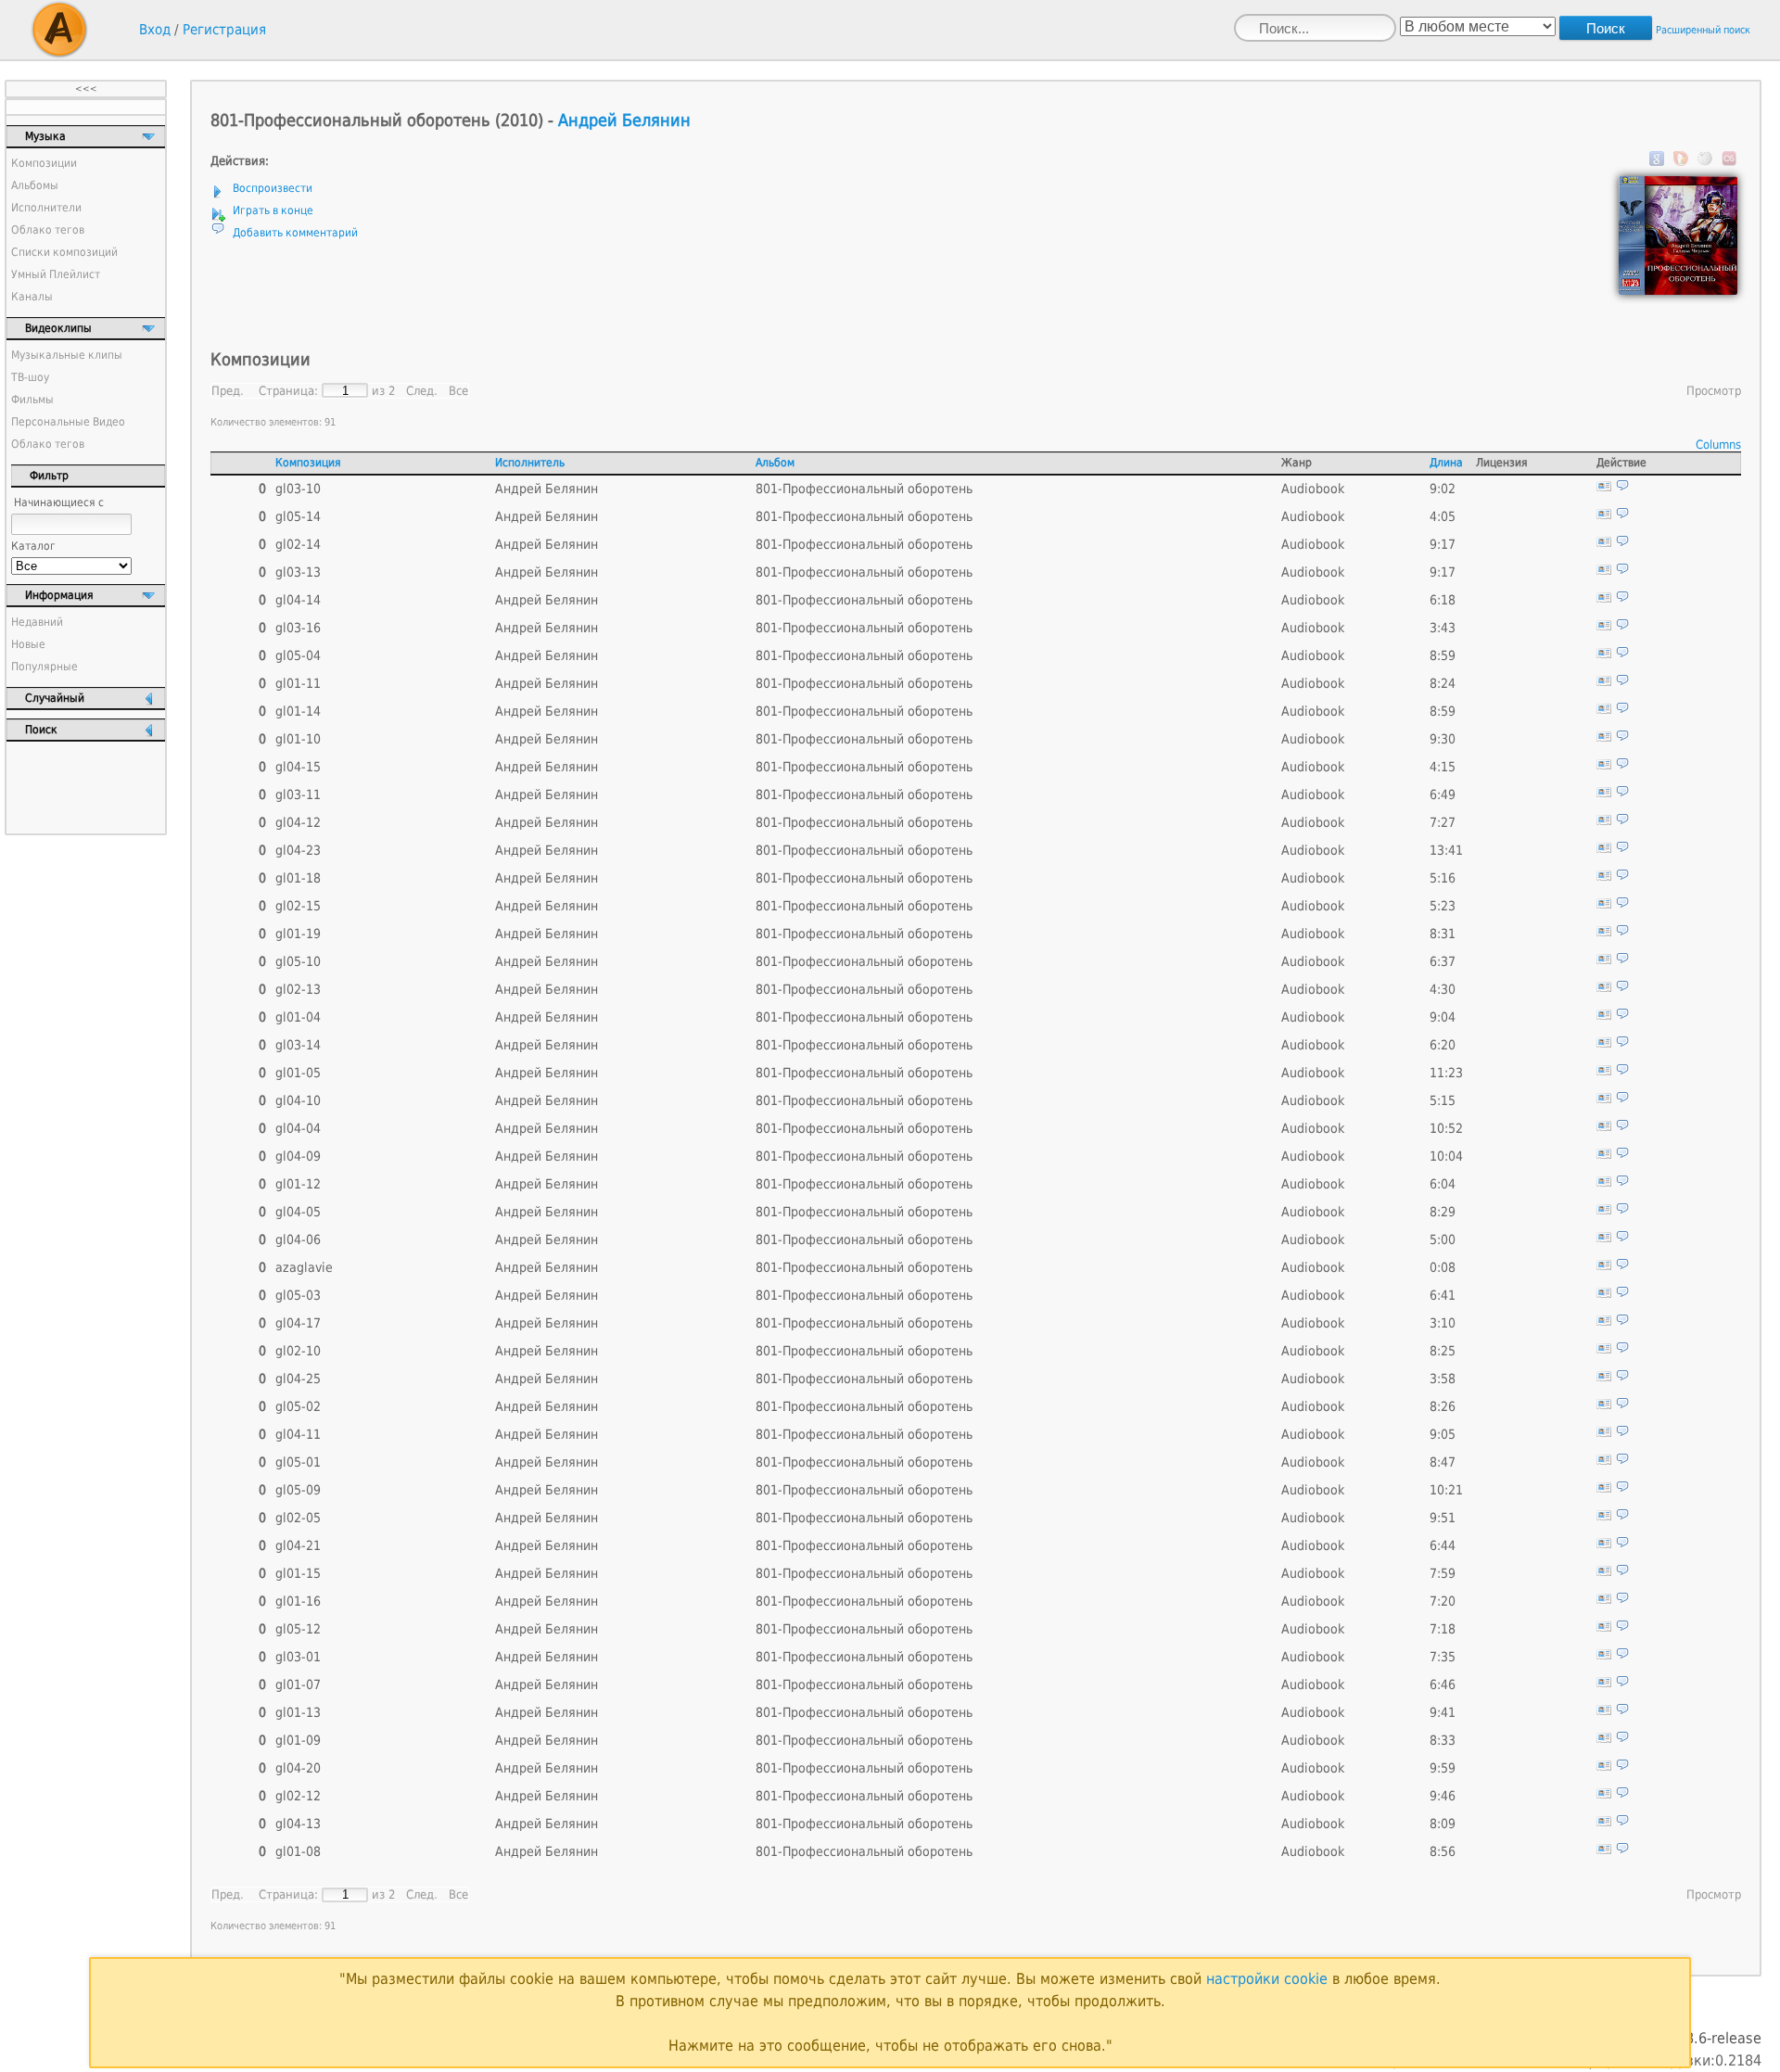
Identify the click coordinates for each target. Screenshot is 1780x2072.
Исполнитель (530, 463)
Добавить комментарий (295, 233)
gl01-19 (298, 934)
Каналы (32, 297)
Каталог (33, 546)
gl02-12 (298, 1796)
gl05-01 (298, 1462)
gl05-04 (298, 655)
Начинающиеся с (59, 502)
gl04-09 (298, 1156)
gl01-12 (298, 1184)
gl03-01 (298, 1657)
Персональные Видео (68, 422)
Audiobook (1313, 489)
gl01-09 (298, 1740)
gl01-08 (298, 1851)
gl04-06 (298, 1239)
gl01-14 (298, 711)
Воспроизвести (273, 188)
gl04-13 (298, 1824)
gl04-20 (298, 1768)
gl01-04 (298, 1017)
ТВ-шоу (30, 377)
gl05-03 (298, 1295)
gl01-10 (298, 739)
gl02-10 (298, 1351)
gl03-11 (298, 794)
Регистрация (224, 30)
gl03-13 (298, 572)
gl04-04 (298, 1128)
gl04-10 (298, 1100)
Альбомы (35, 185)
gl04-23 (298, 850)
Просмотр (1714, 391)
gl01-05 (298, 1073)
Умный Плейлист (56, 274)
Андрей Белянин (624, 120)
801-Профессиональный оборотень (864, 489)
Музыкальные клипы (67, 355)
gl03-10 (298, 489)
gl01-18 (298, 878)
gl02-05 (298, 1518)
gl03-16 (298, 628)
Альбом (775, 463)
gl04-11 (298, 1434)
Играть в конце (273, 210)
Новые (28, 644)
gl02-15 (298, 906)
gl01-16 (298, 1601)
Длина (1446, 463)
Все (458, 391)
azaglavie (304, 1267)
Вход (155, 30)
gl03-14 (298, 1045)
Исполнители (46, 208)
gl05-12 (298, 1629)
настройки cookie (1267, 1979)
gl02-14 (298, 544)
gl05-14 (298, 516)
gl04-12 (298, 822)
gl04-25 (298, 1379)
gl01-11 (298, 683)
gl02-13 (298, 989)
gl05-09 (298, 1490)
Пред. (228, 391)
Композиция (308, 463)
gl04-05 (298, 1212)
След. (422, 391)
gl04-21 (298, 1545)
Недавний (37, 622)
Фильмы (32, 400)
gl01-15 (298, 1573)
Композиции (44, 163)
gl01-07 (298, 1684)
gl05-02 (298, 1406)
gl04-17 (298, 1323)
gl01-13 (298, 1712)
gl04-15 (298, 767)
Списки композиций (64, 252)
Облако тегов (48, 230)
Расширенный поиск (1703, 30)
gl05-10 (298, 961)
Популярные (44, 667)
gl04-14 (298, 600)
